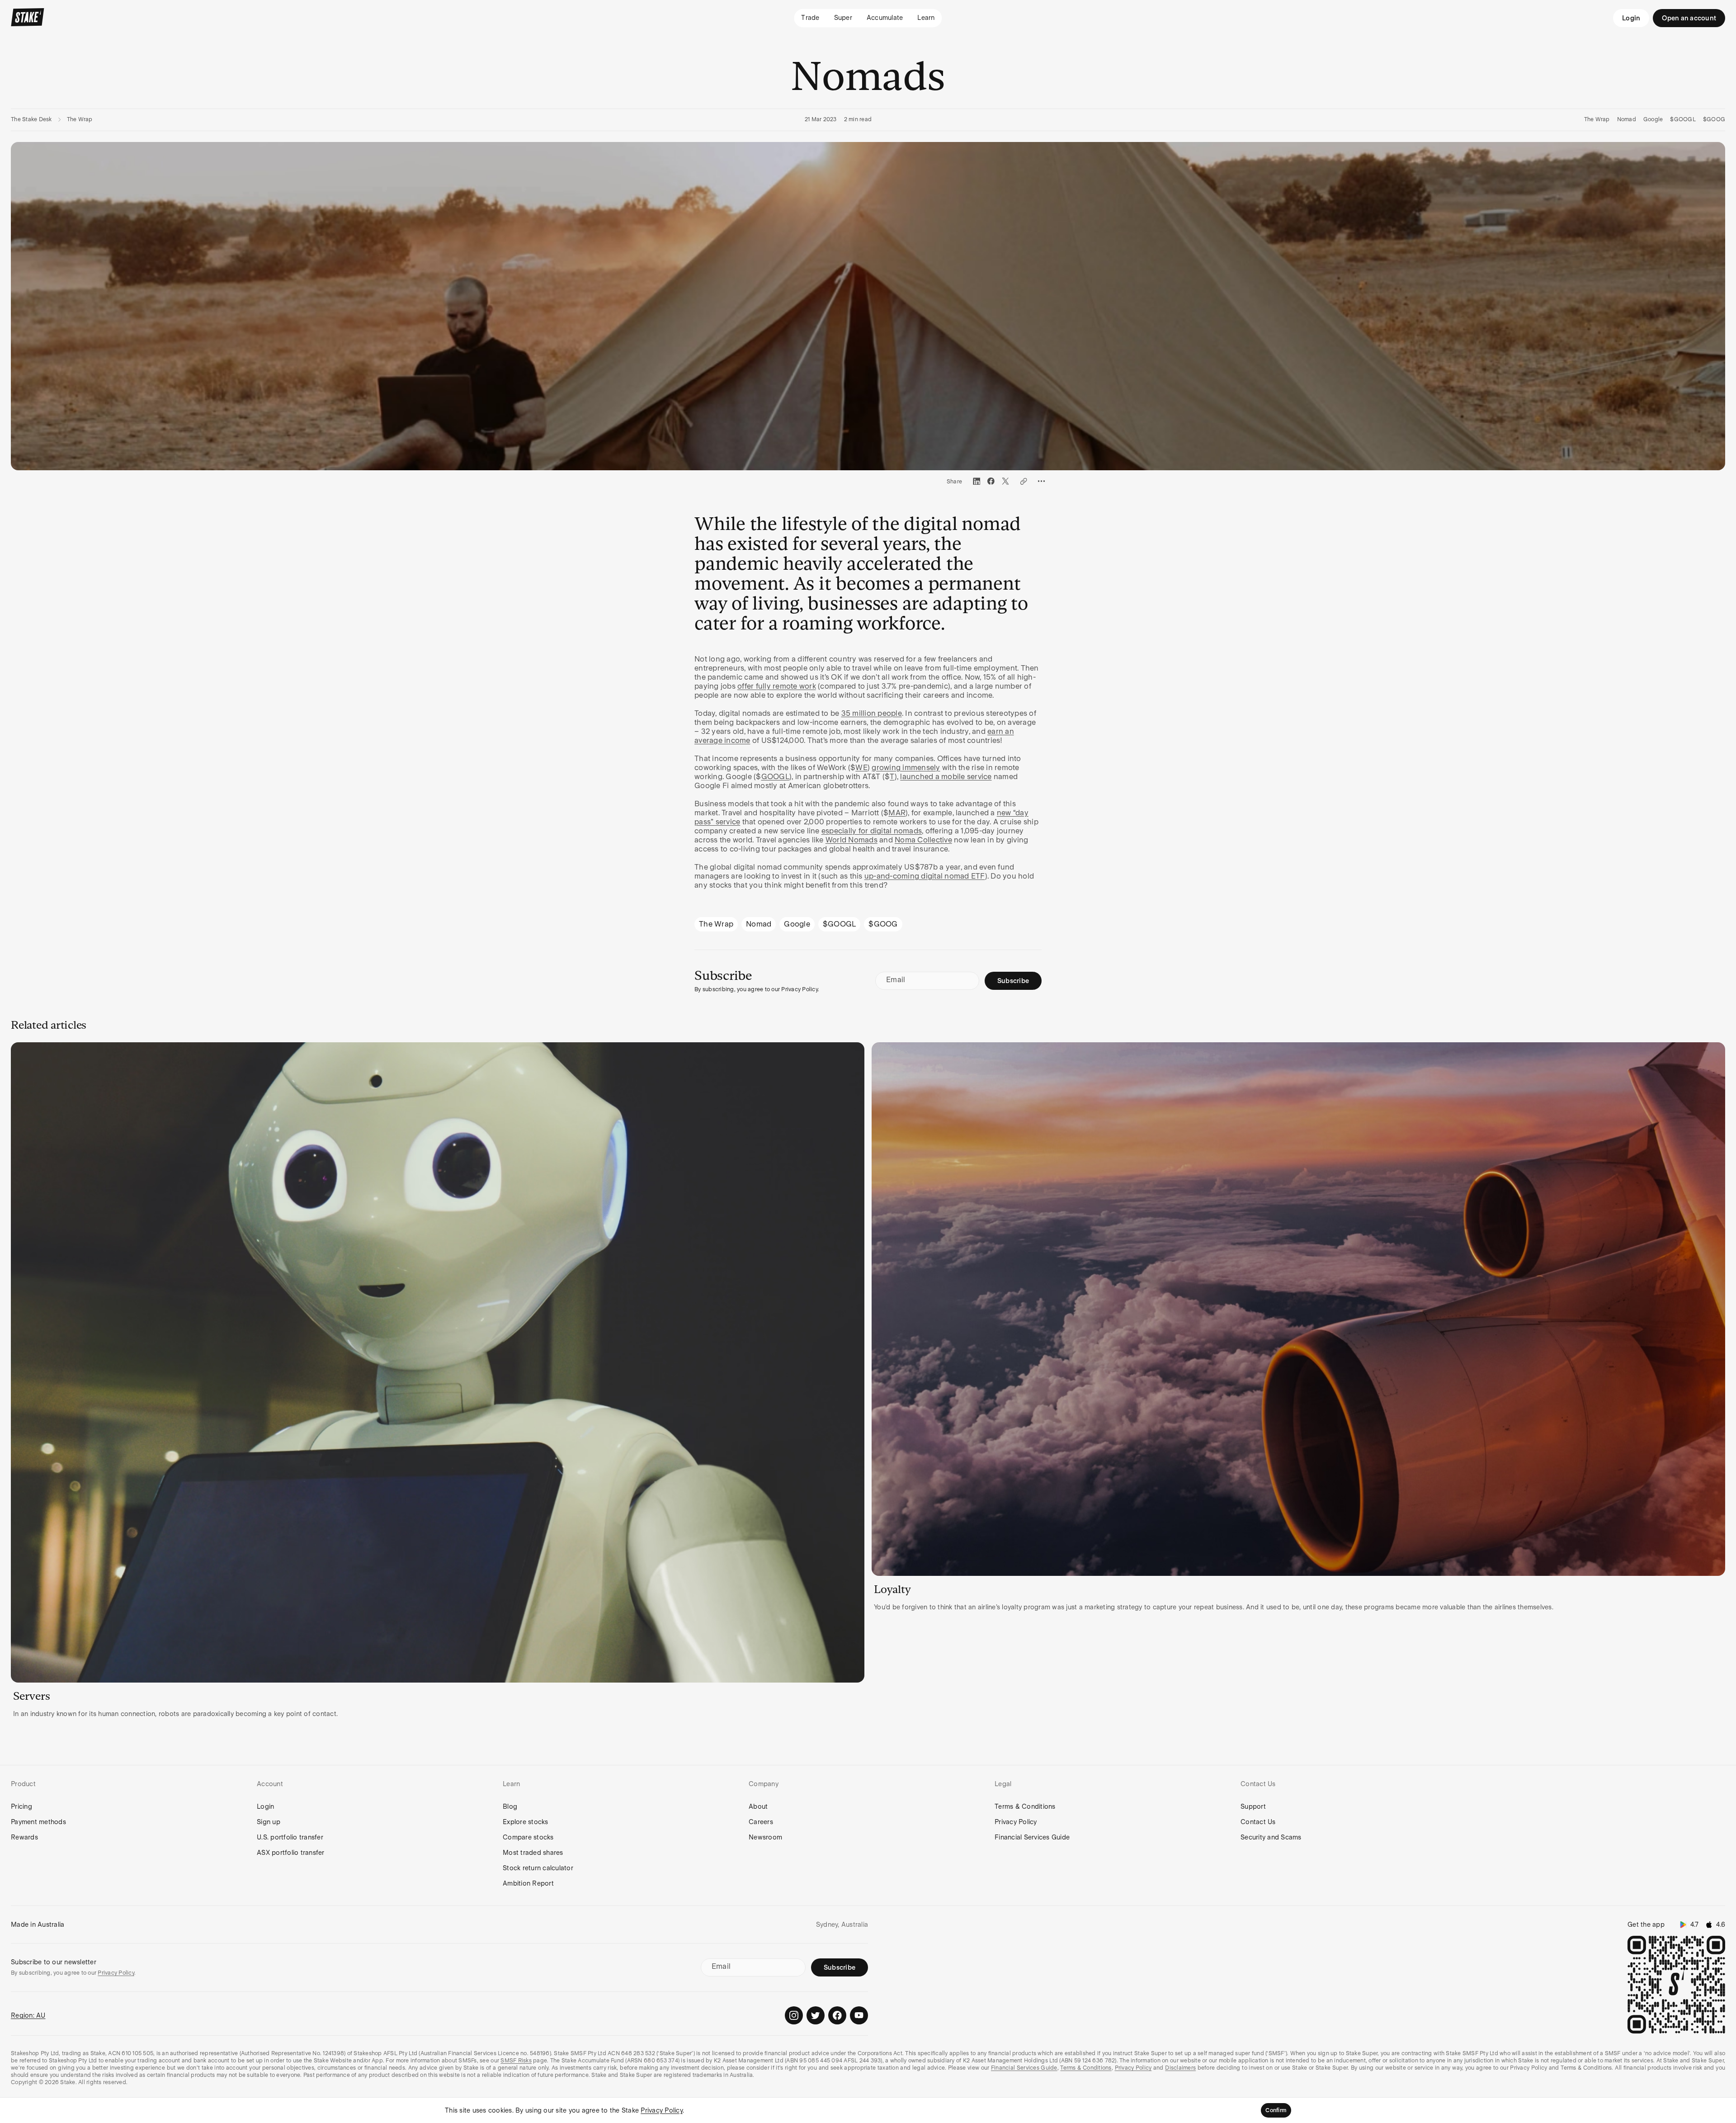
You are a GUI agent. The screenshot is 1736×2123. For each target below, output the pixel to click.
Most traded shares (533, 1853)
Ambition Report (528, 1883)
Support (1253, 1806)
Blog (510, 1806)
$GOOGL (1683, 119)
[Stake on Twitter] (816, 2015)
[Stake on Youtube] (859, 2015)
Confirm (1276, 2110)
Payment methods (38, 1822)
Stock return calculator (538, 1868)
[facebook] (991, 481)
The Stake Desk (31, 119)
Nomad (1627, 119)
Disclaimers (1180, 2068)
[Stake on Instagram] (794, 2015)
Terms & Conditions (1025, 1806)
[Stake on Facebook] (837, 2015)
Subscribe (1013, 981)
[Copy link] (1024, 481)
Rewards (24, 1837)
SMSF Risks (516, 2061)
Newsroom (765, 1837)
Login (1631, 18)
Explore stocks (526, 1822)
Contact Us (1258, 1822)
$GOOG (1714, 119)
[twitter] (1005, 481)
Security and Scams (1271, 1837)
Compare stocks (528, 1837)
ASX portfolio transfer (291, 1853)
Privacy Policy (1016, 1822)
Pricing (21, 1806)
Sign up (269, 1822)
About (758, 1806)
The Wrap (80, 119)
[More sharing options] (1042, 481)
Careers (761, 1822)
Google (1653, 119)
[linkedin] (976, 481)
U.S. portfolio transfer (290, 1837)
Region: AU (28, 2015)
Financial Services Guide (1032, 1837)
